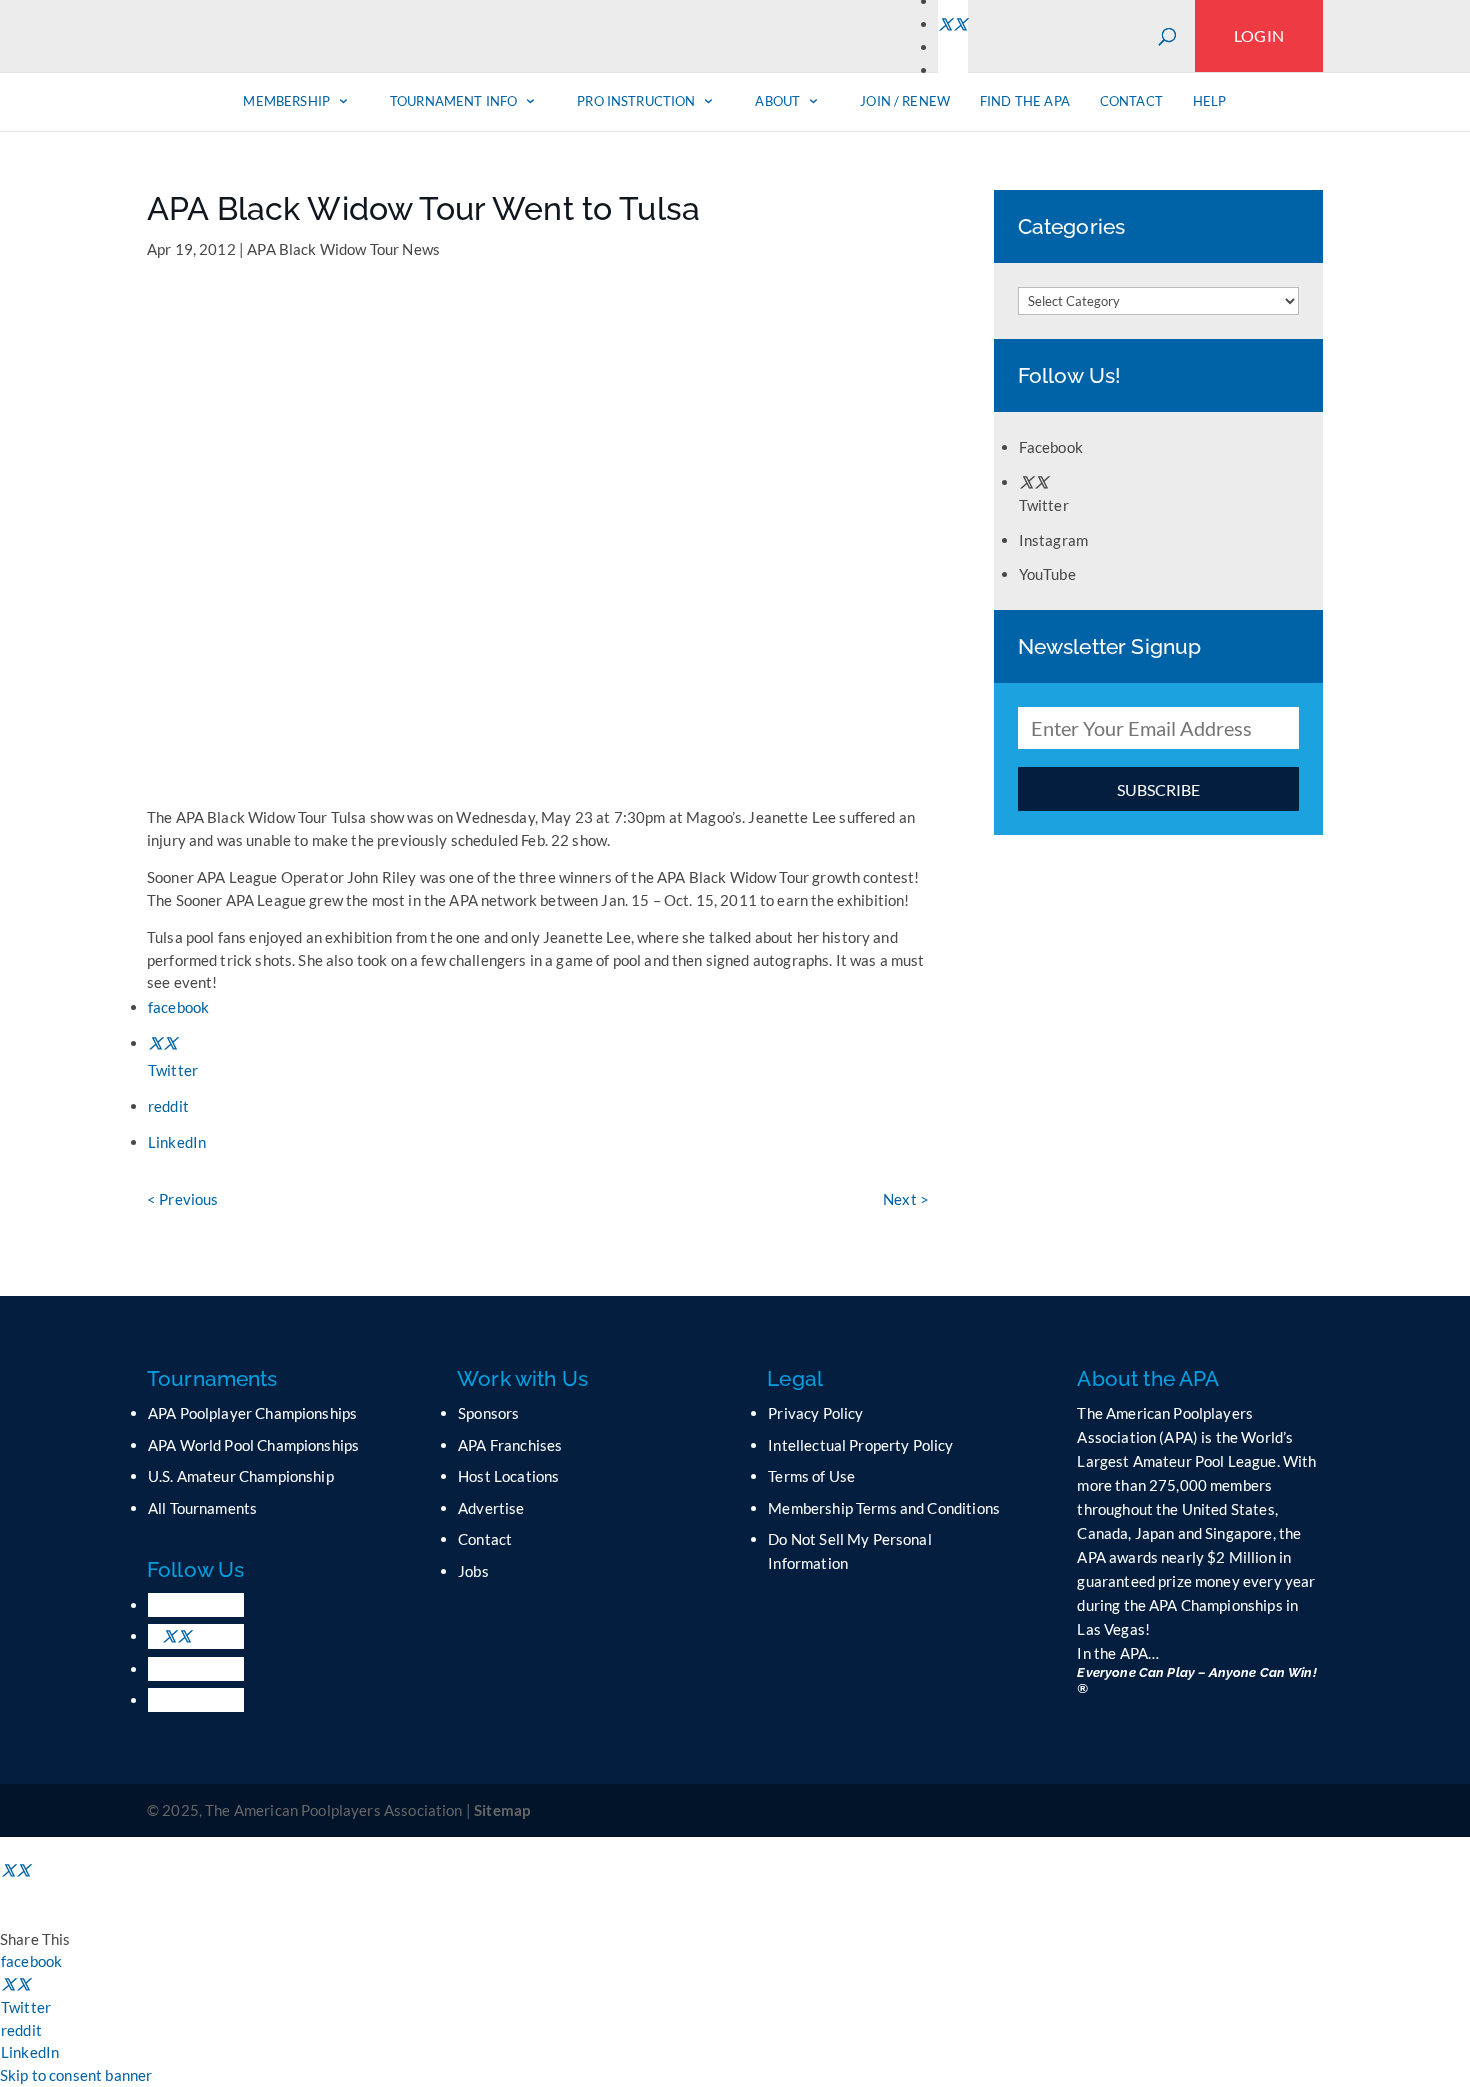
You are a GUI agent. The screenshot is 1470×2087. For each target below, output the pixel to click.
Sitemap (502, 1810)
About (777, 101)
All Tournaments (202, 1508)
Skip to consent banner (76, 2075)
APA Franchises (510, 1445)
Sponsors (488, 1413)
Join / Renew (905, 101)
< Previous (183, 1199)
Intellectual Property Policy (860, 1445)
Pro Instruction (636, 101)
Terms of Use (811, 1476)
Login (1259, 35)
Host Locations (508, 1476)
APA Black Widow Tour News (343, 249)
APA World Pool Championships (253, 1445)
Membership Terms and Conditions (884, 1508)
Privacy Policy (815, 1413)
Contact (1131, 101)
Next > (906, 1199)
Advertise (491, 1508)
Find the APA (1025, 101)
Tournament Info (453, 101)
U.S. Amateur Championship (241, 1476)
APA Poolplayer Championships (252, 1413)
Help (1210, 101)
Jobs (473, 1571)
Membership (286, 101)
